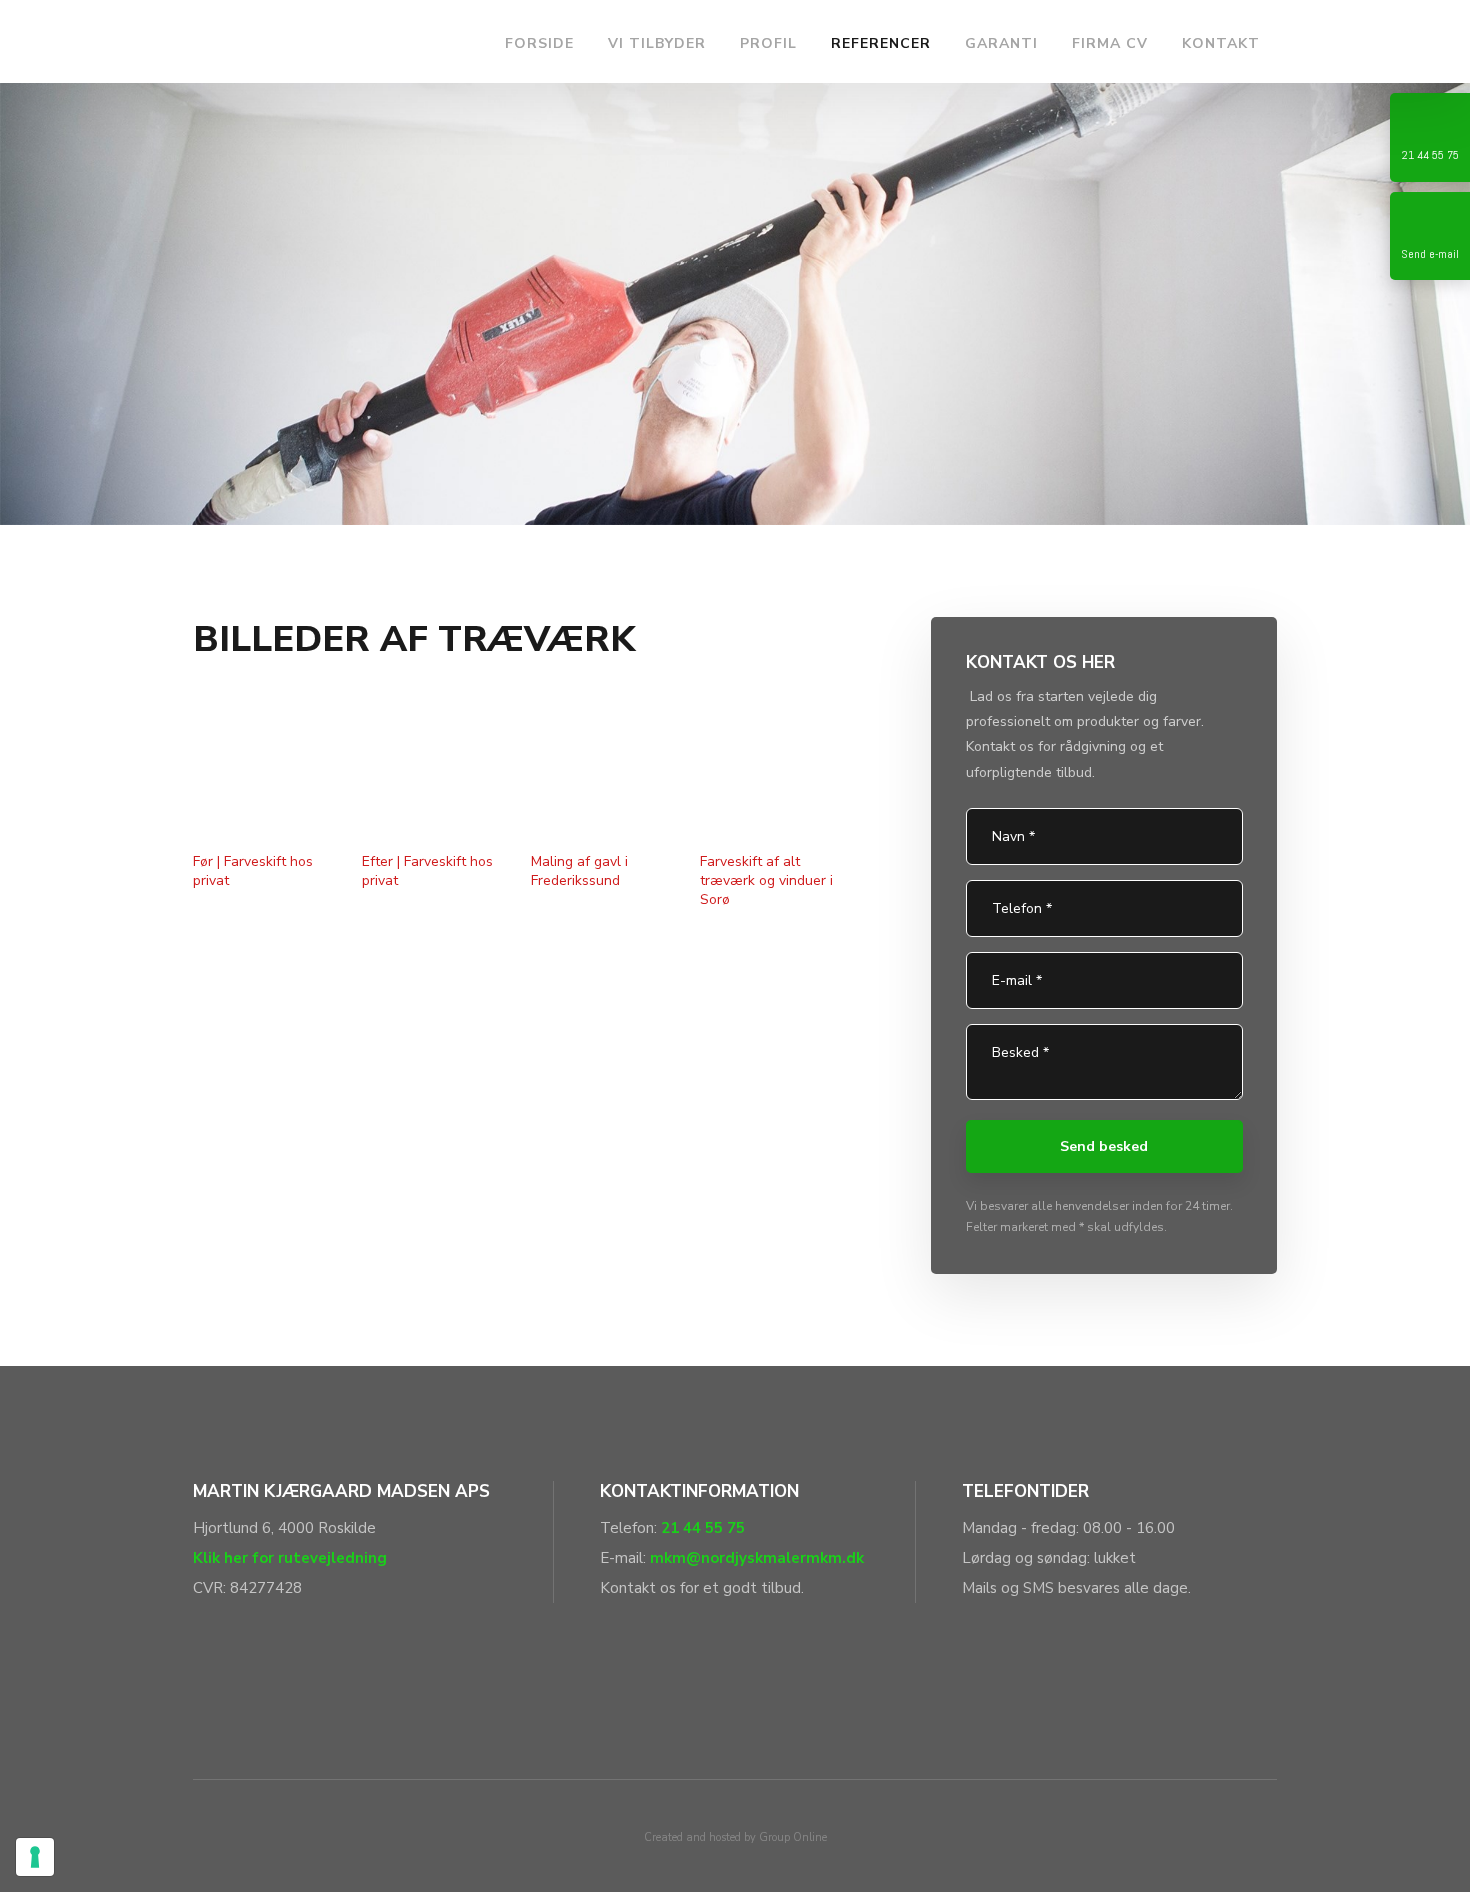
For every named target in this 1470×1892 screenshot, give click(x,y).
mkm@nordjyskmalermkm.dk (757, 1558)
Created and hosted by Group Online (735, 1837)
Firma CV (1110, 43)
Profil (768, 43)
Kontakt (1221, 43)
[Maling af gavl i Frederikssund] (604, 767)
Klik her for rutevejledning (290, 1558)
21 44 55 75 (703, 1528)
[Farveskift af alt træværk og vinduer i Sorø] (773, 767)
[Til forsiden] (335, 41)
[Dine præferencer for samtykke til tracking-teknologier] (35, 1857)
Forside (539, 43)
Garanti (1001, 43)
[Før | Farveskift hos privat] (266, 767)
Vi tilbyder (657, 43)
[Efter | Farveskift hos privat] (435, 767)
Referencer (881, 43)
